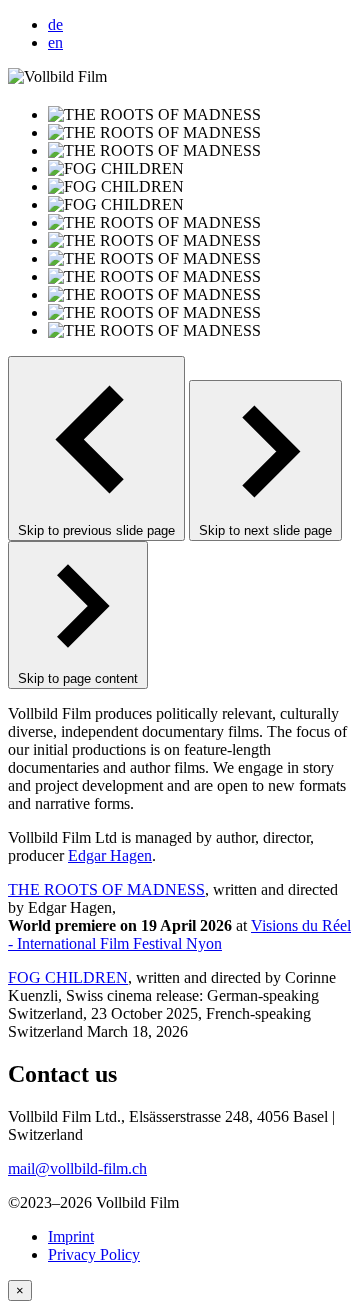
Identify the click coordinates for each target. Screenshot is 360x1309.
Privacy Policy (94, 1254)
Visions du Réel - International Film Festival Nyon (179, 934)
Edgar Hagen (110, 855)
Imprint (71, 1236)
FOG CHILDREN (68, 977)
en (55, 42)
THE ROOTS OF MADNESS (106, 889)
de (55, 24)
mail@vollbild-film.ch (77, 1168)
